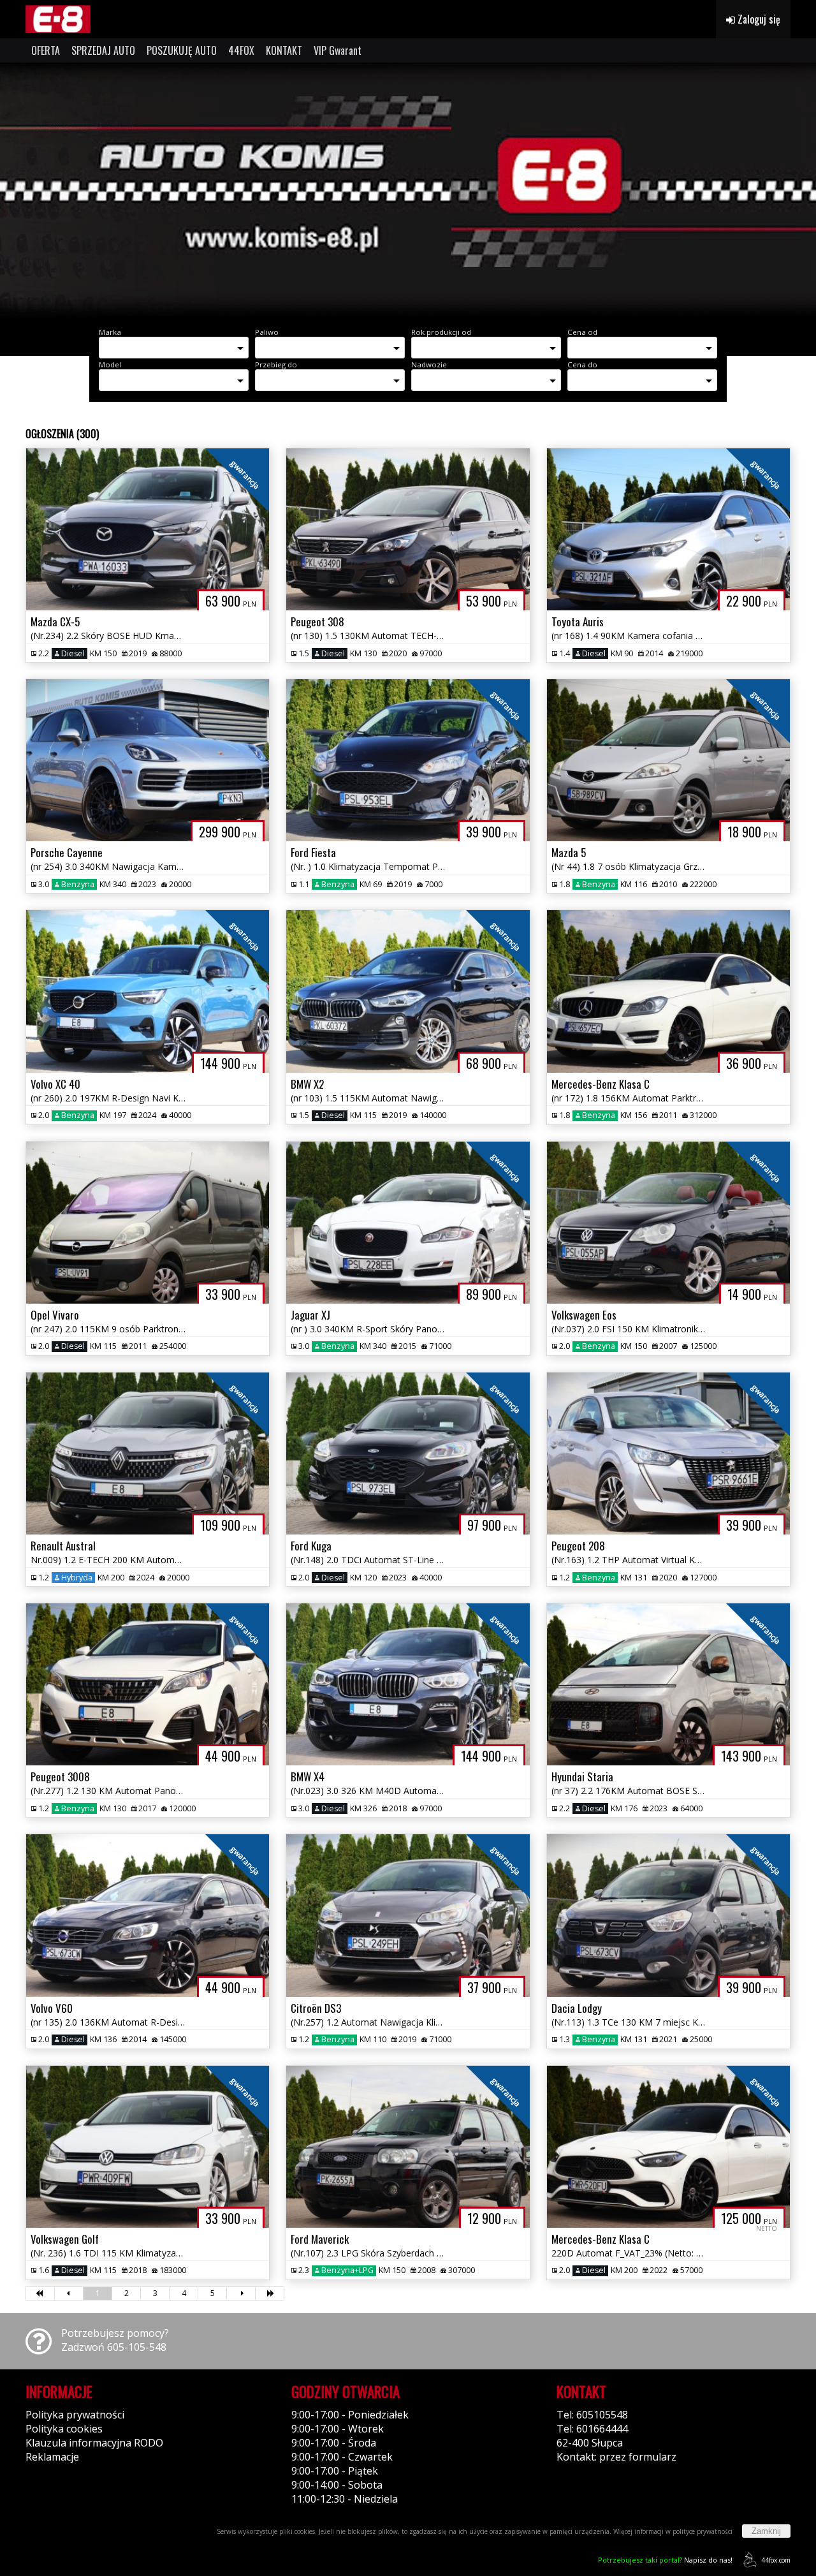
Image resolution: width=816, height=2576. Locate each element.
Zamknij (766, 2531)
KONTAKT (284, 50)
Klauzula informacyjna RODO (94, 2443)
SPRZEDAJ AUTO (103, 50)
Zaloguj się (758, 19)
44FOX (241, 50)
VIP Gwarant (338, 50)
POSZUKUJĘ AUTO (182, 50)
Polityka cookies (64, 2429)
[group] (408, 190)
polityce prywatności (703, 2531)
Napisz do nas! (665, 2560)
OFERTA (46, 50)
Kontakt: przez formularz (616, 2457)
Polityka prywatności (75, 2415)
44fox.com (776, 2560)
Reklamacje (52, 2457)
